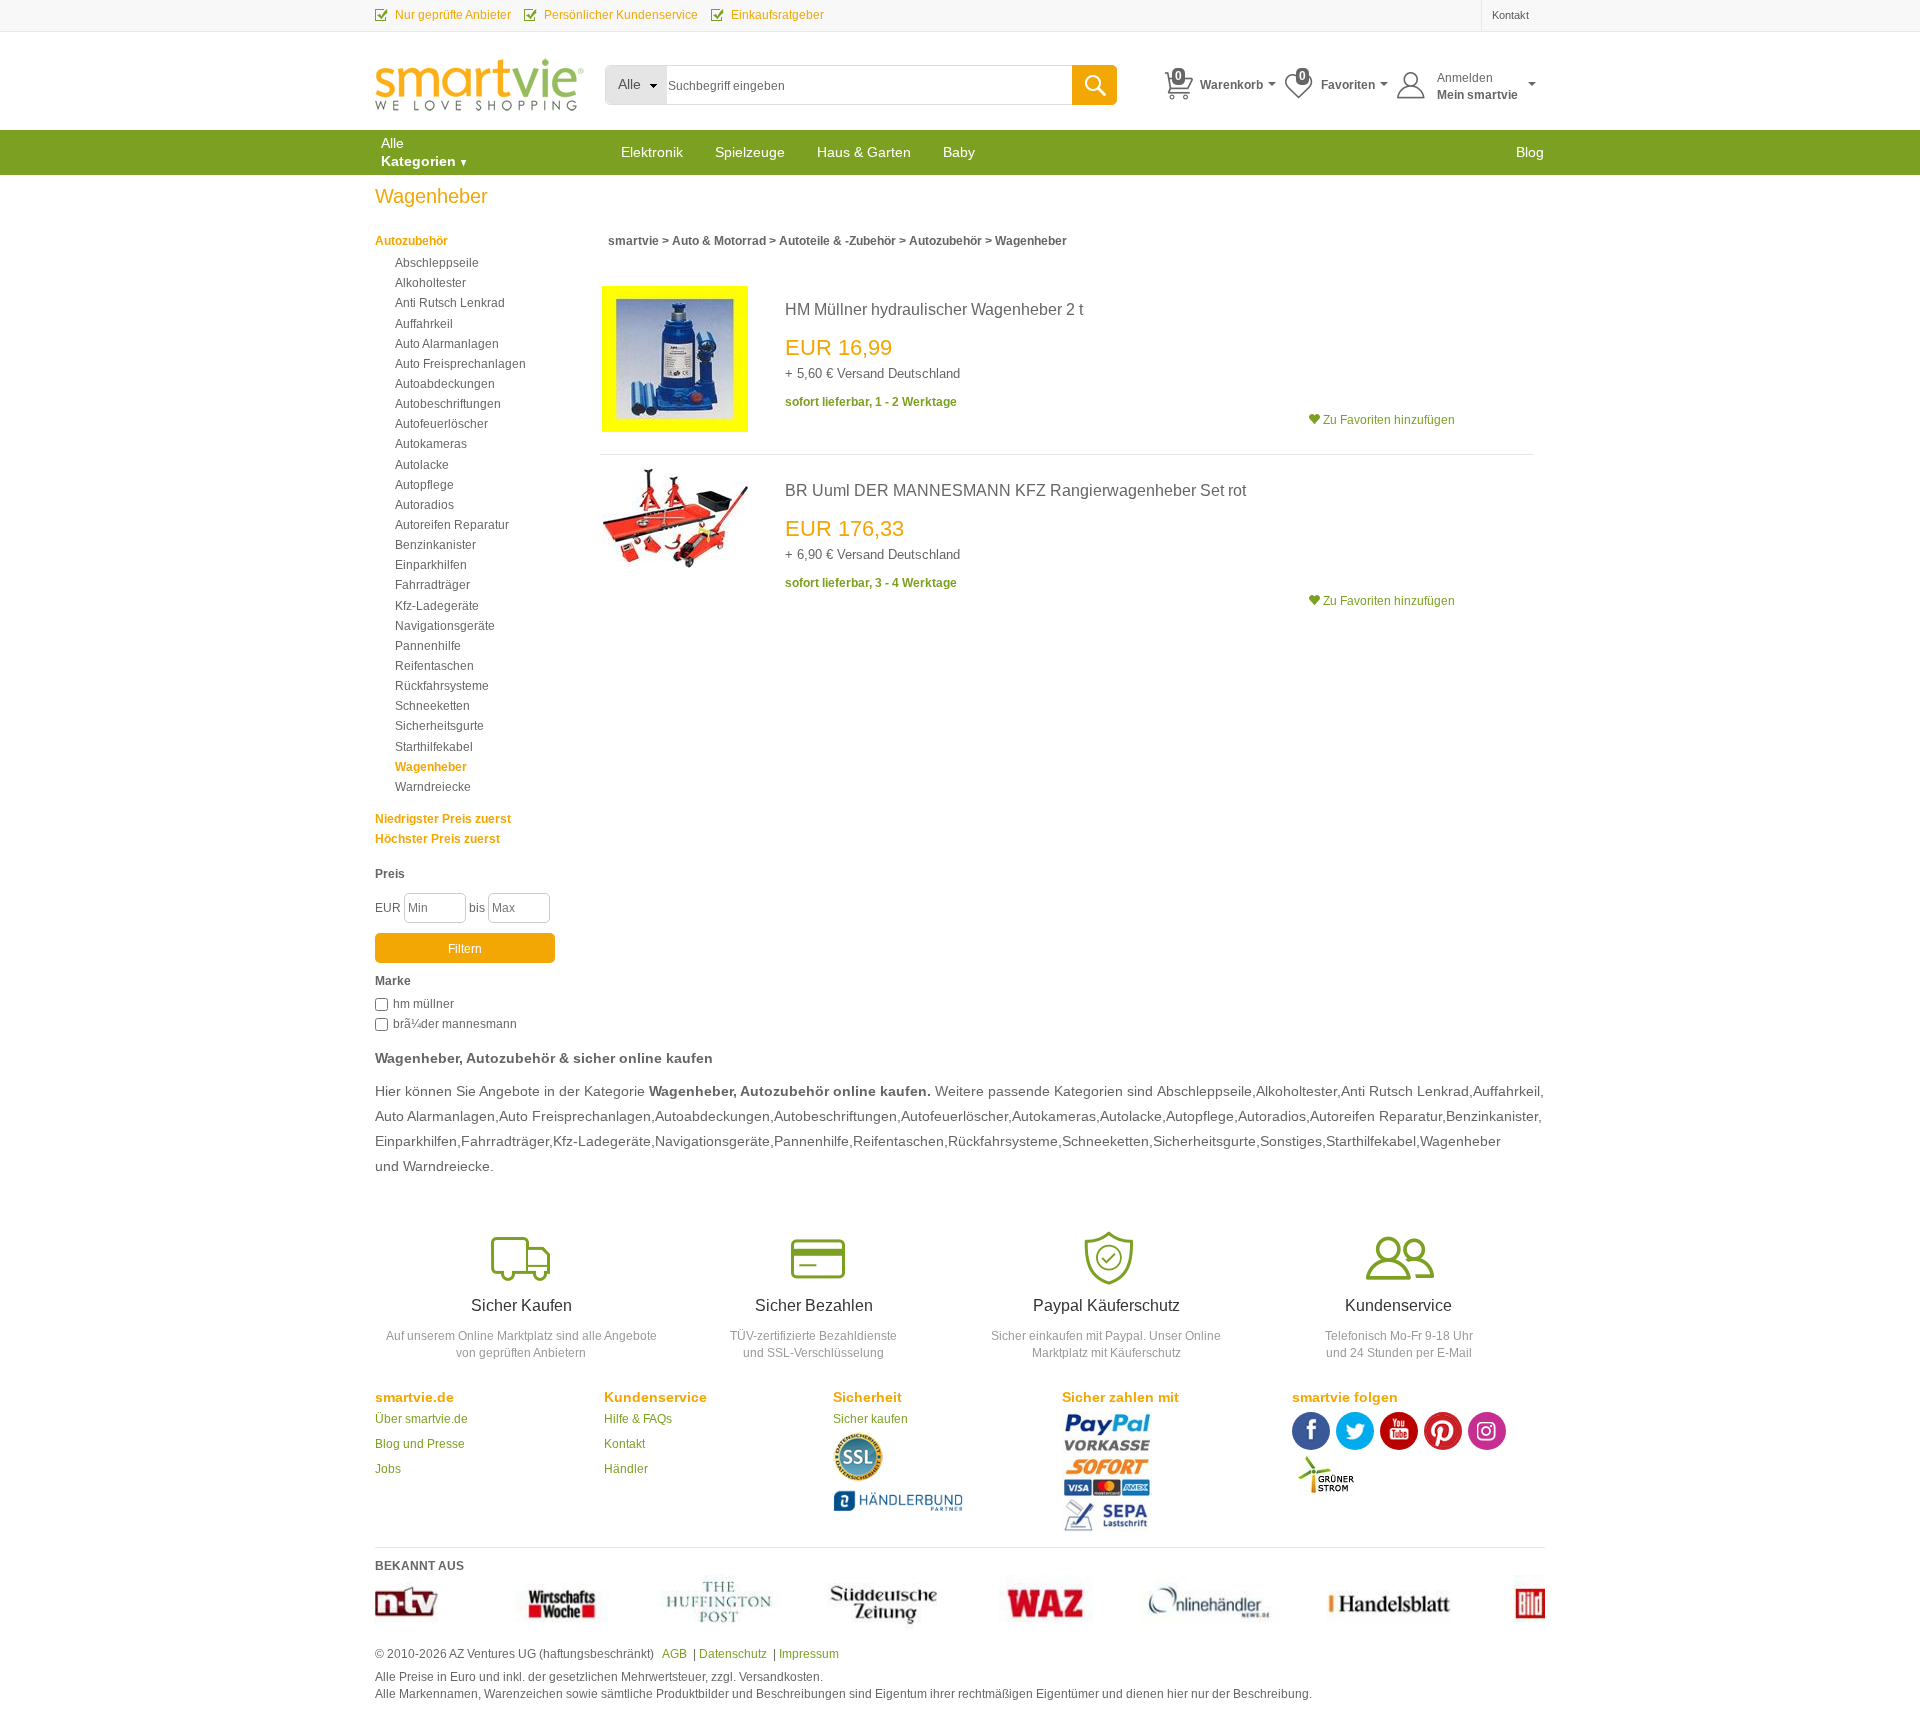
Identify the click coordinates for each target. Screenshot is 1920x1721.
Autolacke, (1133, 1116)
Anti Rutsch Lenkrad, (1407, 1091)
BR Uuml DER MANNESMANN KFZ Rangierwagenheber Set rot (1015, 490)
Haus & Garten (864, 152)
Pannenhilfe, (813, 1141)
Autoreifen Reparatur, (1378, 1116)
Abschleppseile (437, 263)
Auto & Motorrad (719, 241)
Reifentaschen (434, 666)
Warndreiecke (433, 787)
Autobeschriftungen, (837, 1116)
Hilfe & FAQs (638, 1419)
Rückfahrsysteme (442, 686)
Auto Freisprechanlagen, (577, 1116)
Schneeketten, (1107, 1141)
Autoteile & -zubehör (837, 241)
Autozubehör (411, 241)
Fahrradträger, (507, 1141)
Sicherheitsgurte (439, 726)
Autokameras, (1056, 1116)
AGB (673, 1654)
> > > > (837, 241)
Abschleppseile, (1206, 1091)
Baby (959, 152)
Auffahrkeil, (1508, 1091)
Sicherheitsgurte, (1206, 1141)
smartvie (633, 241)
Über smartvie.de (421, 1419)
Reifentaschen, (900, 1141)
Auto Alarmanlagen (447, 344)
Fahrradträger (432, 585)
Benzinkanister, (1494, 1116)
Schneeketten (432, 706)
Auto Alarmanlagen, (437, 1116)
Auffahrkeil (424, 324)
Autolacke (422, 465)
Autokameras (431, 444)
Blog (1530, 152)
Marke (393, 981)
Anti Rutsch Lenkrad (450, 303)
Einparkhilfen (431, 565)
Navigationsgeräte (445, 626)
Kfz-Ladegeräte (437, 606)
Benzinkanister (435, 545)
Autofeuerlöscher (441, 424)
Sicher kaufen (870, 1419)
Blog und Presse (420, 1444)
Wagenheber (431, 767)
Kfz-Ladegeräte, (604, 1141)
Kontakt (624, 1444)
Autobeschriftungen (448, 404)
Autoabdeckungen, (714, 1116)
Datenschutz (733, 1654)
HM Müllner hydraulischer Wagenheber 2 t (934, 309)
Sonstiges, (1293, 1141)
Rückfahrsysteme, (1005, 1141)
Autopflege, (1202, 1116)
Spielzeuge (750, 152)
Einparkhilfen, (418, 1141)
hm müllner (423, 1004)
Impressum (809, 1654)
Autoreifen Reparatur (452, 525)
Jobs (388, 1469)
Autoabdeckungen (445, 384)
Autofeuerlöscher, (956, 1116)
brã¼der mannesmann (455, 1024)
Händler (626, 1469)
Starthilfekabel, (1373, 1141)
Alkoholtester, (1298, 1091)
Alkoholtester (430, 283)
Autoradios (424, 505)
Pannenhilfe (428, 646)
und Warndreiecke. (434, 1166)
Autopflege (424, 485)
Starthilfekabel (434, 747)
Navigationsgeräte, (714, 1141)
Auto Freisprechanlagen (460, 364)
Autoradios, (1274, 1116)
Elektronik (652, 152)
